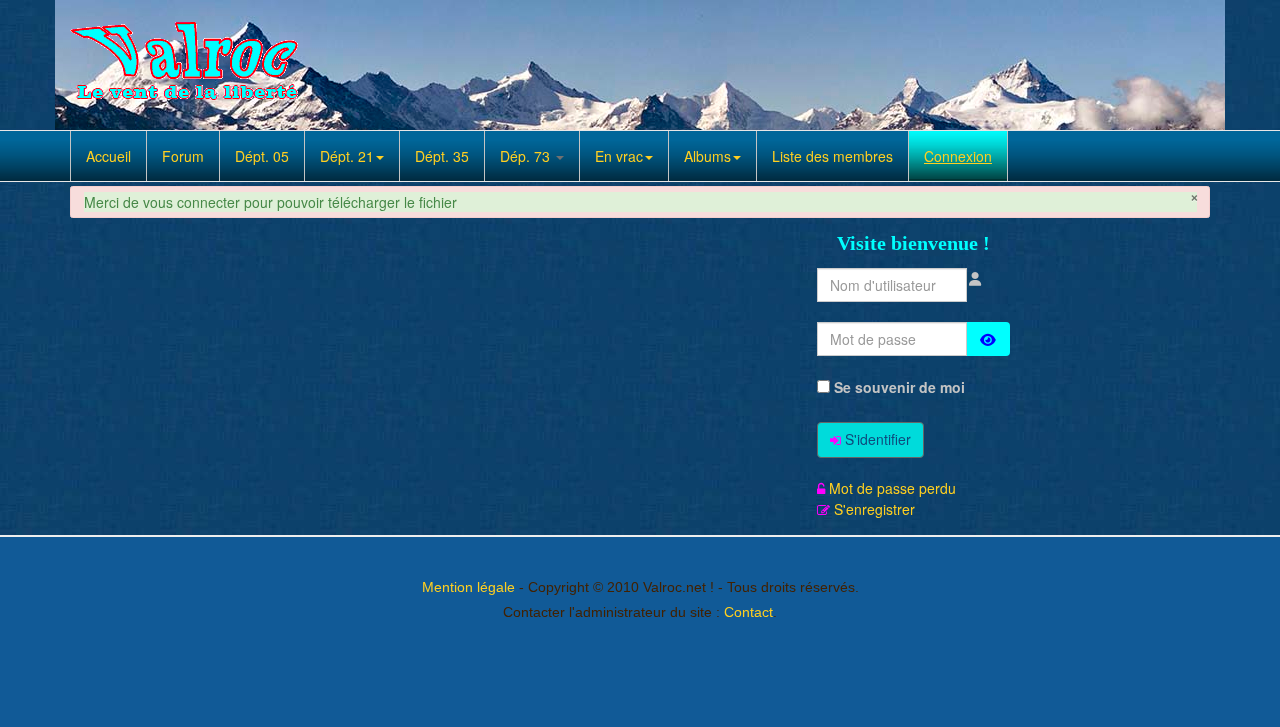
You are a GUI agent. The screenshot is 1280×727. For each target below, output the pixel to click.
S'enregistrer (874, 509)
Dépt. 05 (262, 156)
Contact (748, 612)
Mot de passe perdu (892, 488)
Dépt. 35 (442, 156)
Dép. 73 (527, 156)
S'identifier (878, 439)
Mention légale (468, 587)
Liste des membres (832, 156)
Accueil (108, 156)
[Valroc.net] (187, 65)
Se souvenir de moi (897, 387)
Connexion (958, 156)
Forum (183, 156)
